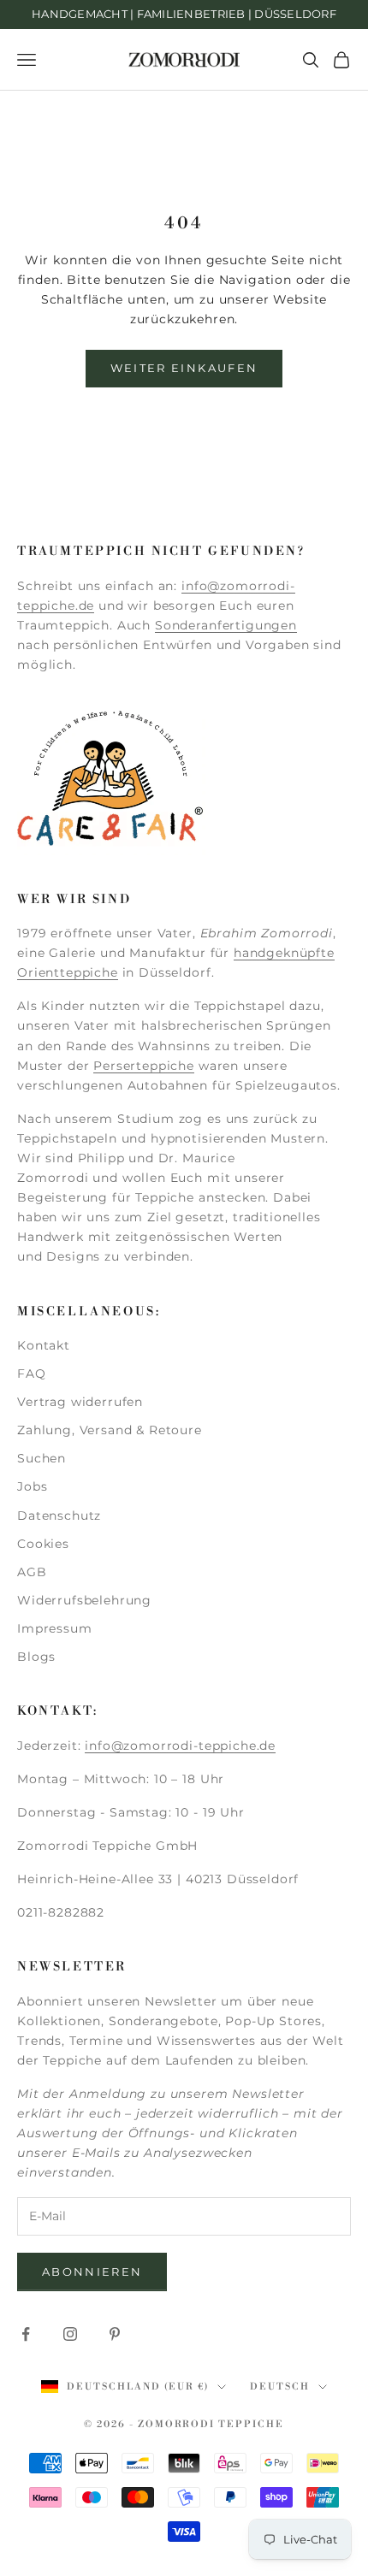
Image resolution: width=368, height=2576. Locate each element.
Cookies (43, 1544)
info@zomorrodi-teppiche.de (180, 1746)
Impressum (55, 1628)
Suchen (42, 1458)
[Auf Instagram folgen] (70, 2334)
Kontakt (44, 1345)
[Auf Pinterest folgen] (115, 2334)
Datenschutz (59, 1515)
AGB (32, 1572)
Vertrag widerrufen (80, 1402)
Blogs (36, 1657)
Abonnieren (92, 2272)
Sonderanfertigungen (226, 625)
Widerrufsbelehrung (84, 1600)
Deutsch (280, 2387)
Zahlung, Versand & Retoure (110, 1430)
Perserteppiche (144, 1066)
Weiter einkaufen (184, 368)
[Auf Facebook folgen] (26, 2334)
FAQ (32, 1374)
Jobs (32, 1486)
